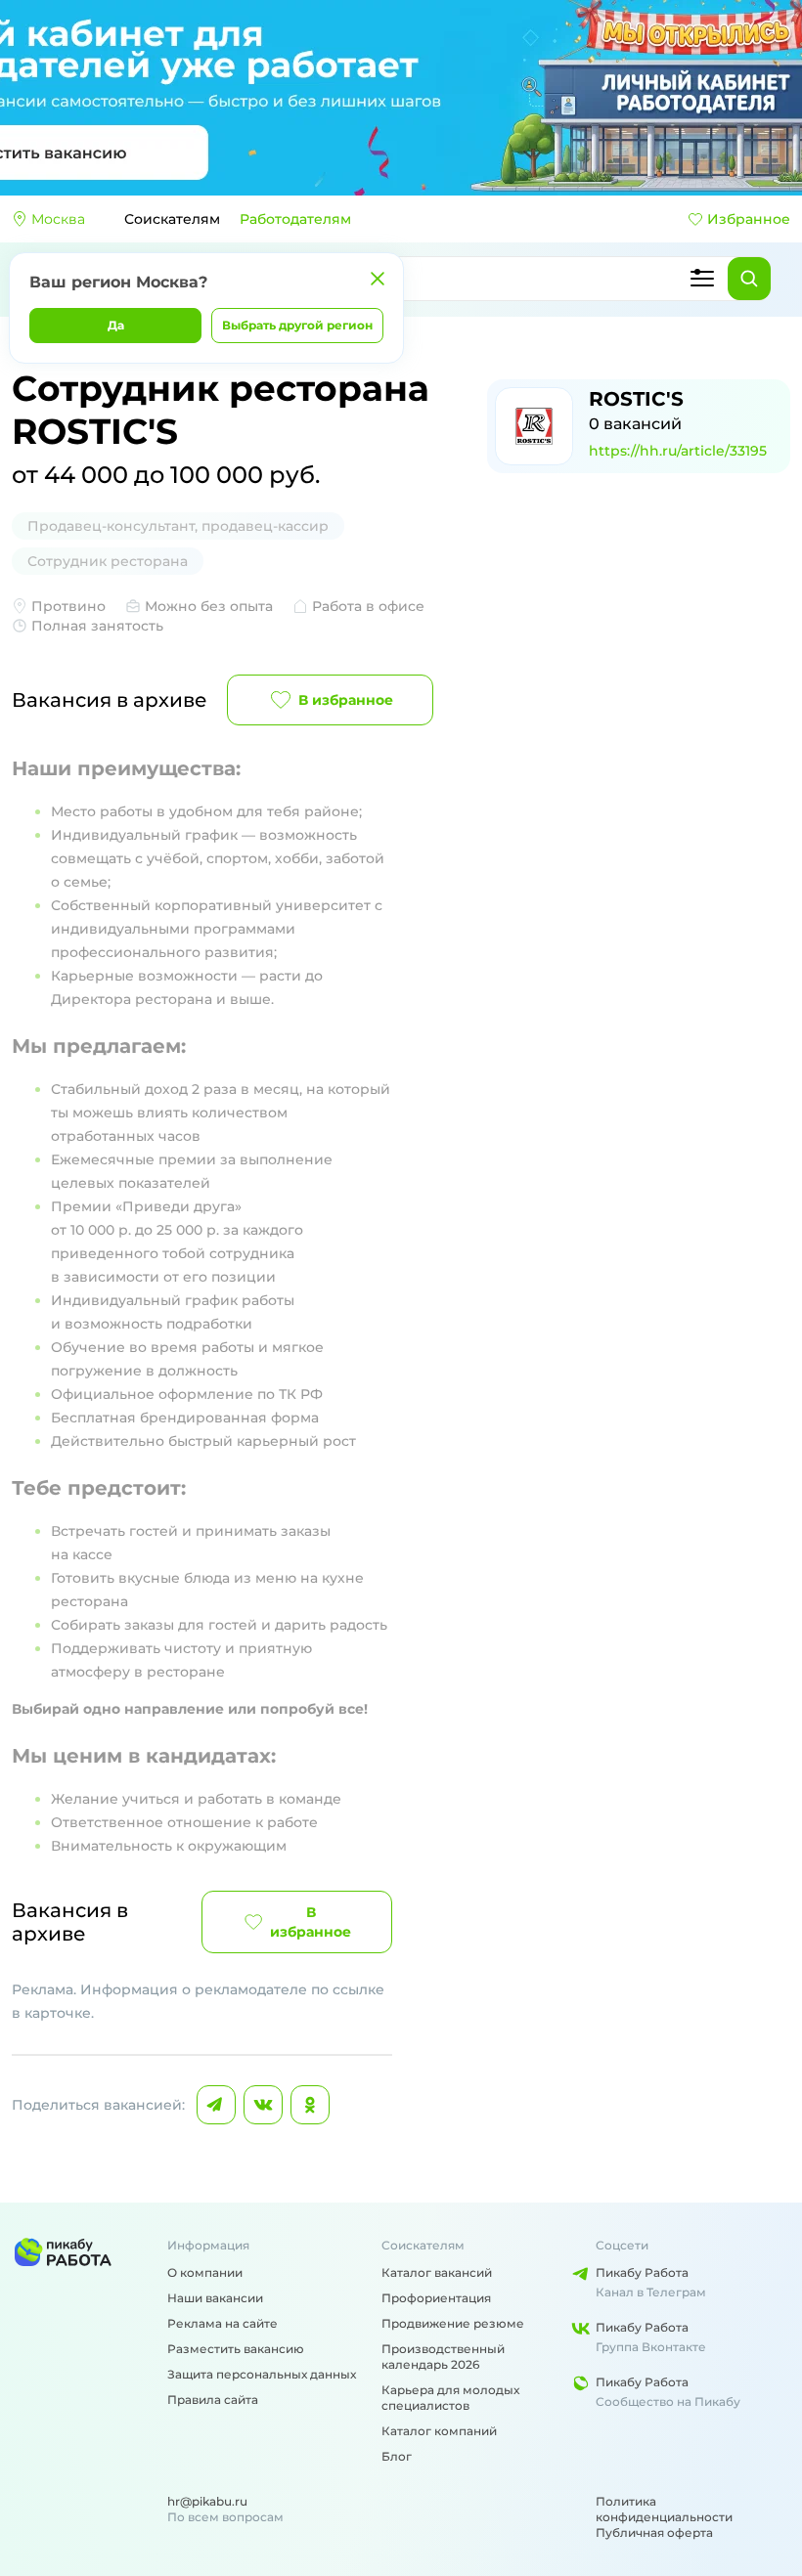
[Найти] (749, 279)
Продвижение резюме (453, 2323)
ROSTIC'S (636, 399)
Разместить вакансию (236, 2349)
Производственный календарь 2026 (443, 2357)
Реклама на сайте (223, 2323)
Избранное (749, 219)
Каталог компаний (439, 2431)
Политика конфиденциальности (664, 2509)
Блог (397, 2456)
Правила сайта (213, 2400)
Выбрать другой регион (297, 325)
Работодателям (295, 219)
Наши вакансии (215, 2298)
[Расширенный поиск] (702, 279)
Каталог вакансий (437, 2272)
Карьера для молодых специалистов (450, 2398)
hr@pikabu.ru (207, 2501)
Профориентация (436, 2298)
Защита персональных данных (262, 2374)
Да (116, 325)
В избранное (346, 700)
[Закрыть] (378, 279)
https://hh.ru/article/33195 (678, 451)
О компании (205, 2272)
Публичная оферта (654, 2532)
